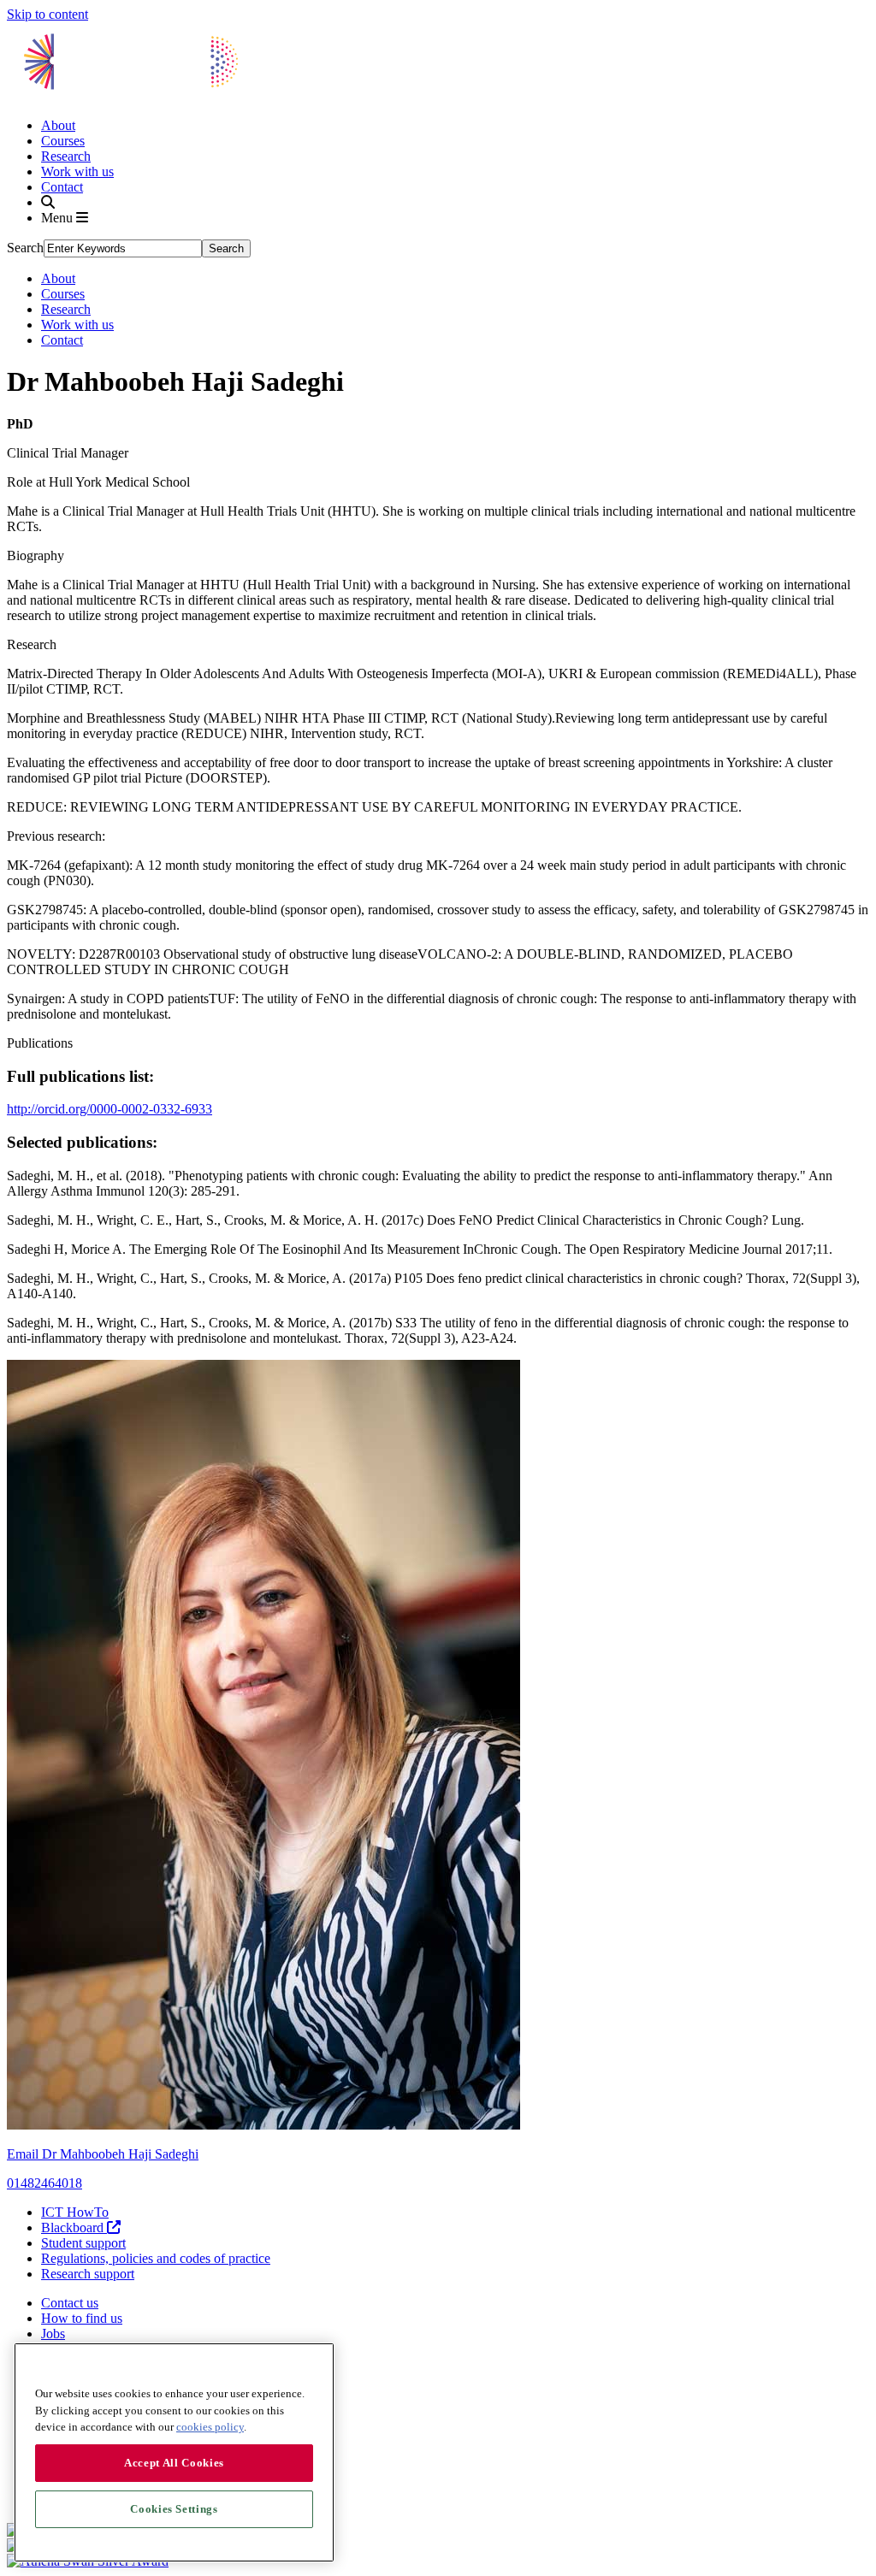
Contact (62, 187)
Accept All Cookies (174, 2463)
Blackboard (74, 2227)
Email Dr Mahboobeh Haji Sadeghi (103, 2154)
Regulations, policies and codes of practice (156, 2258)
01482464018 (44, 2183)
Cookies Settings (174, 2509)
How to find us (82, 2318)
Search (25, 248)
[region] (174, 2452)
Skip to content (47, 14)
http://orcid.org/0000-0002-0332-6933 (109, 1109)
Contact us (70, 2303)
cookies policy (210, 2427)
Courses (63, 141)
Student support (83, 2243)
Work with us (77, 171)
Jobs (53, 2334)
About (58, 125)
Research (66, 156)
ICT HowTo (75, 2212)
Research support (88, 2274)
